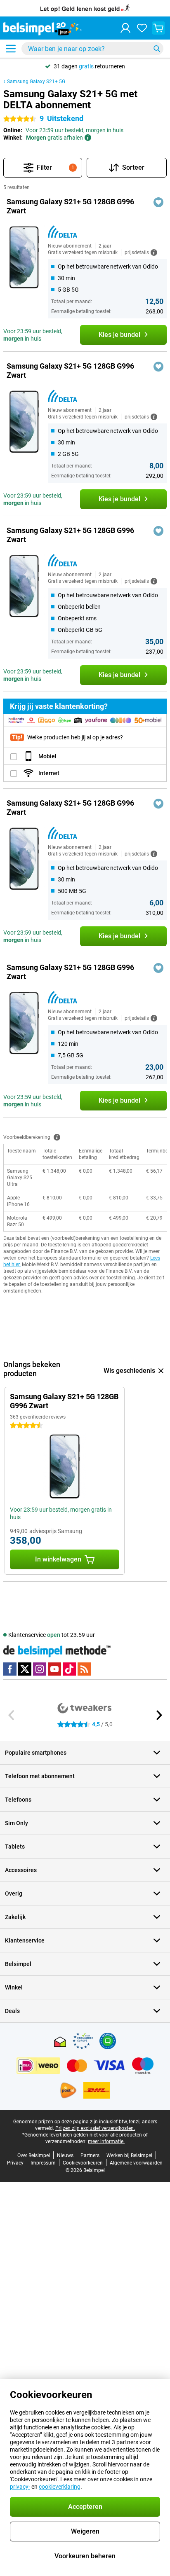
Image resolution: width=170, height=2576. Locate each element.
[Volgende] (158, 1715)
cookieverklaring (60, 2487)
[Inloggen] (125, 28)
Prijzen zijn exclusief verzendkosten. (95, 2128)
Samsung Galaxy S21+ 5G (36, 82)
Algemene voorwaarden (136, 2163)
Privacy (15, 2163)
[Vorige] (12, 1715)
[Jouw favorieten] (142, 28)
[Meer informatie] (57, 1137)
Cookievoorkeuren (83, 2163)
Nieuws (65, 2155)
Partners (90, 2155)
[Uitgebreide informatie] (154, 252)
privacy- (20, 2487)
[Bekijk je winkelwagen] (158, 28)
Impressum (43, 2163)
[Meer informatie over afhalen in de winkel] (88, 138)
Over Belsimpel (34, 2155)
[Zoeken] (157, 49)
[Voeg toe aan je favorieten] (158, 202)
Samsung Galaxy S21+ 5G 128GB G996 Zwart (70, 206)
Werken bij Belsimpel (129, 2155)
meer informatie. (106, 2141)
